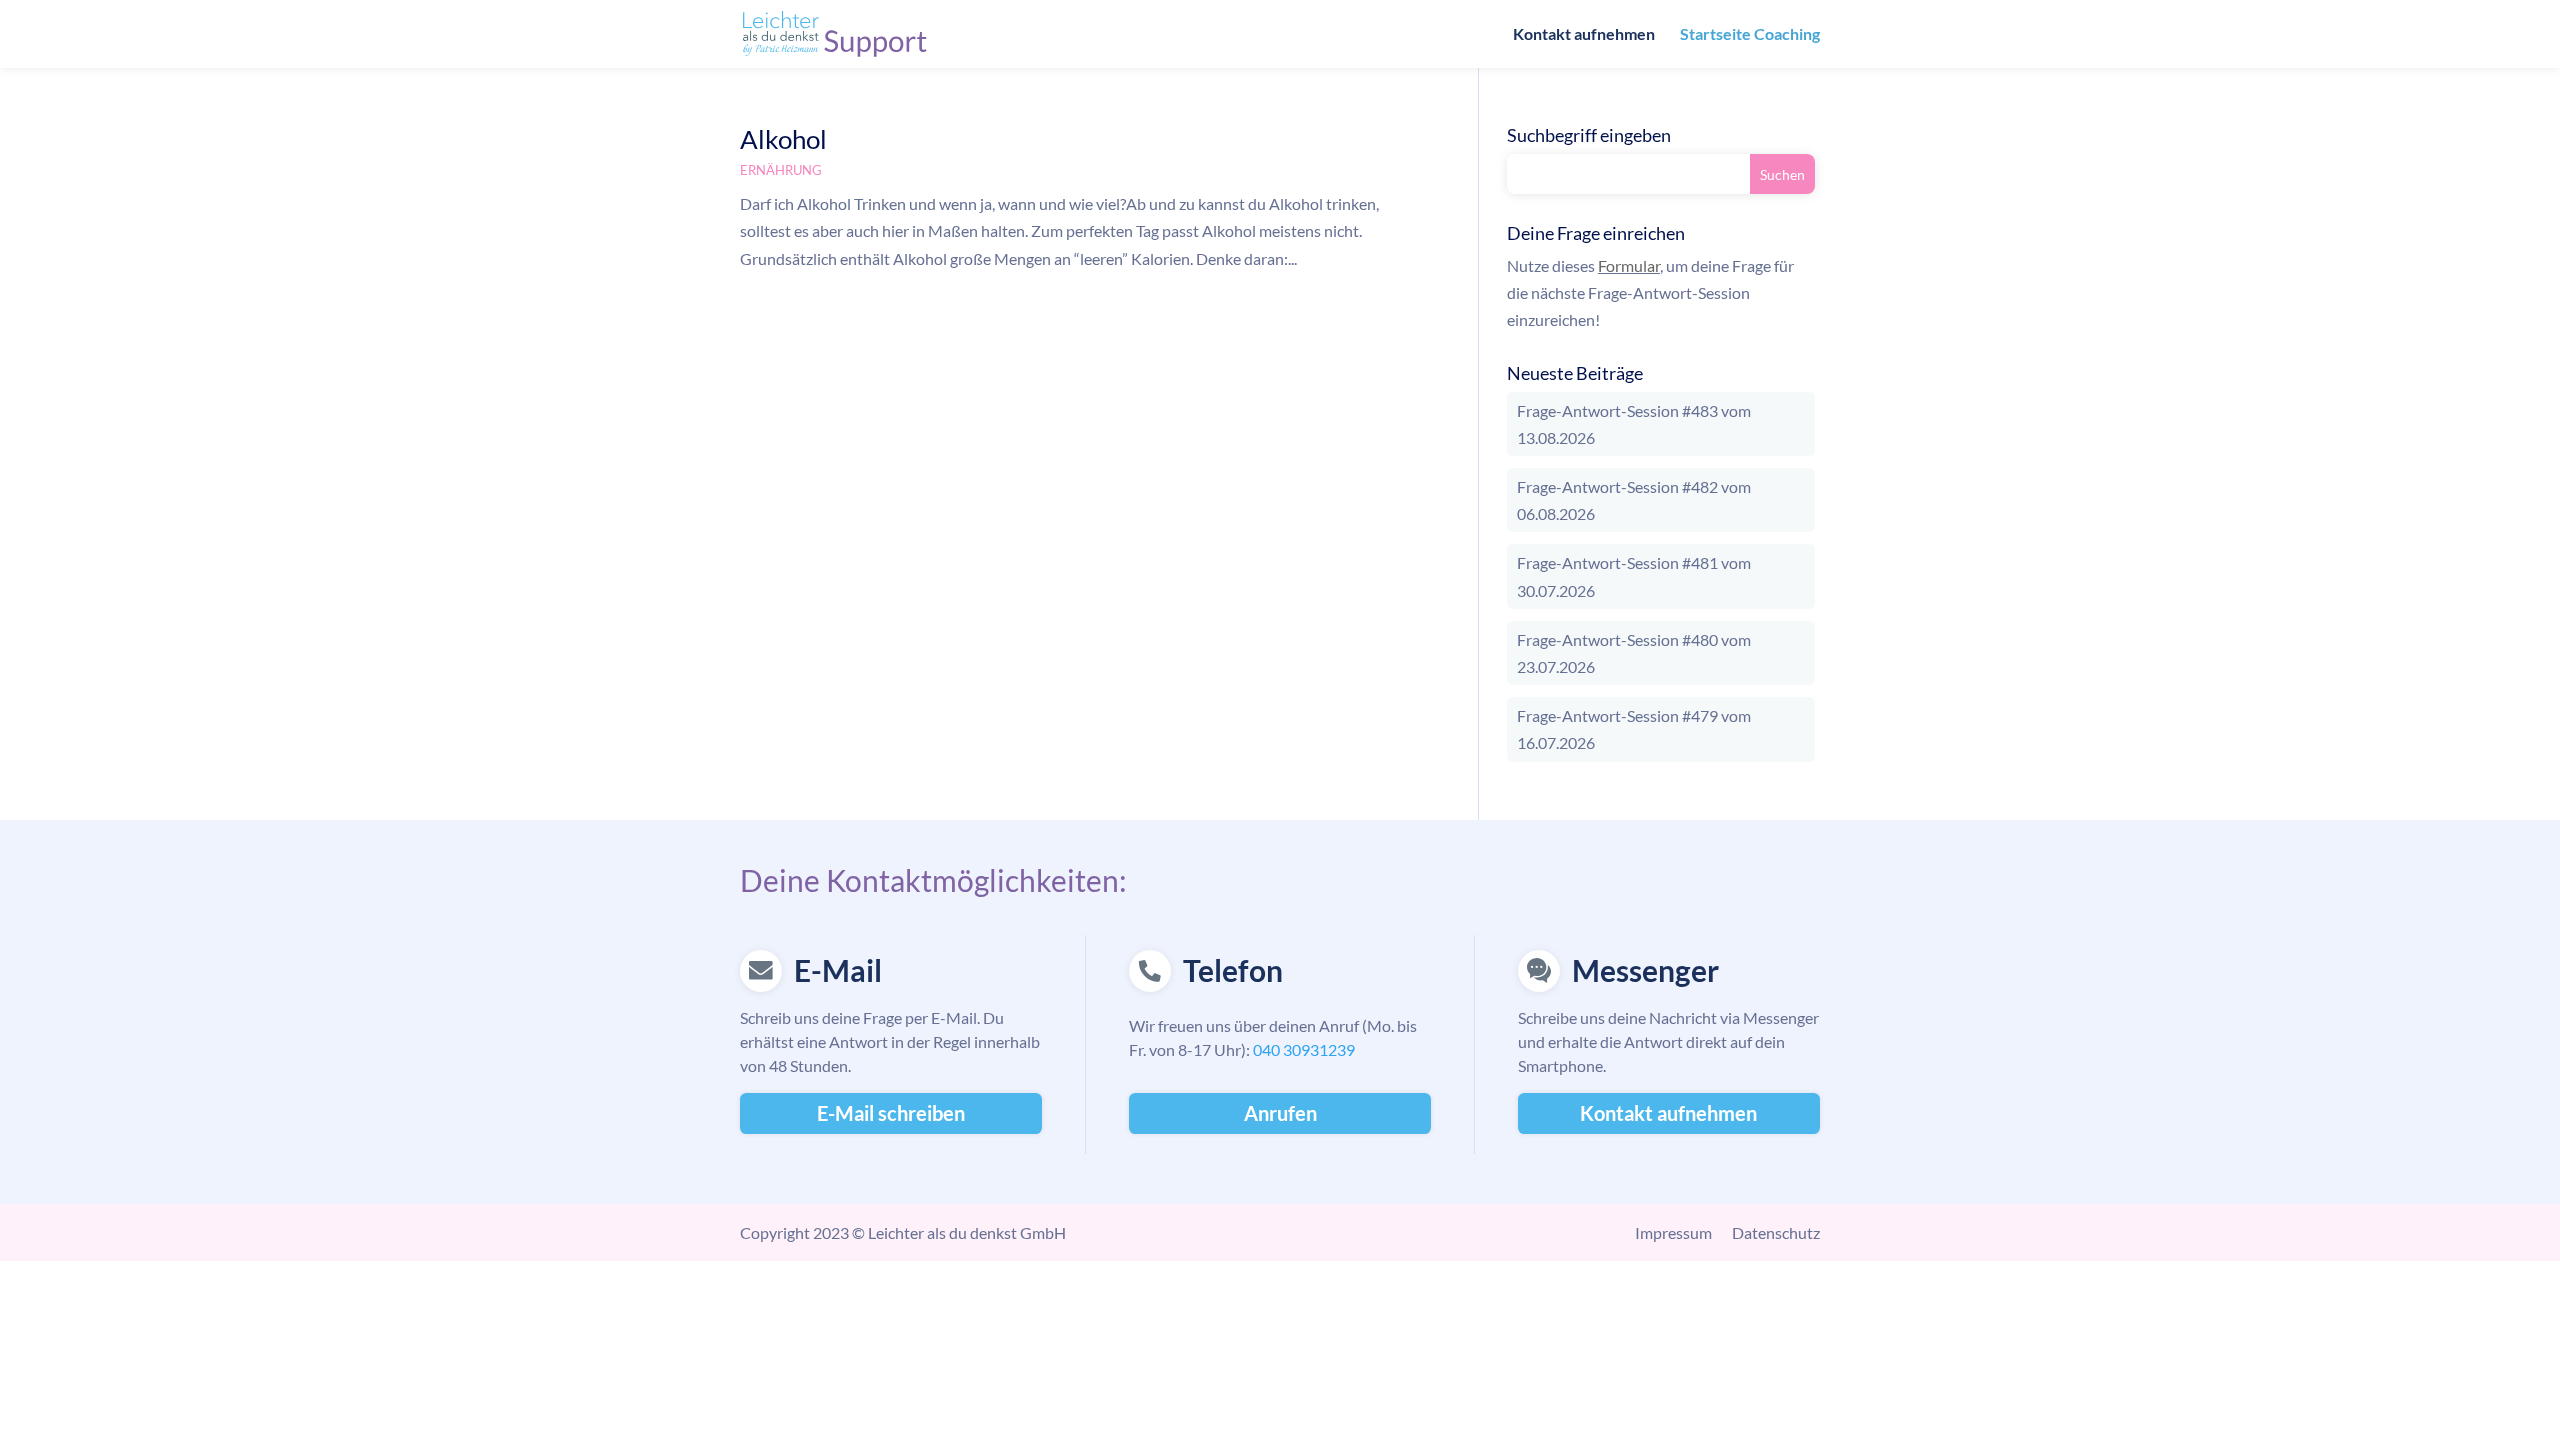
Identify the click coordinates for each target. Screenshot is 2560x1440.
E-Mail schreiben (891, 1113)
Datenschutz (1776, 1232)
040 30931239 (1304, 1049)
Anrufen (1280, 1113)
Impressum (1673, 1232)
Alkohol (783, 139)
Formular (1629, 265)
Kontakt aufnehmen (1584, 35)
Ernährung (781, 170)
